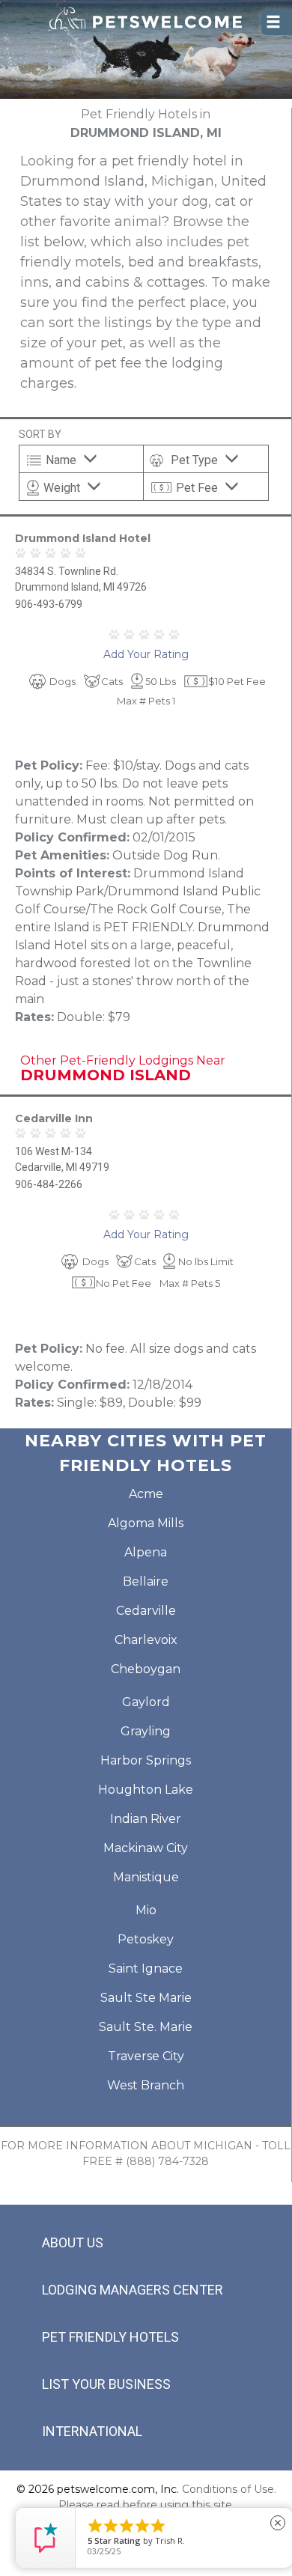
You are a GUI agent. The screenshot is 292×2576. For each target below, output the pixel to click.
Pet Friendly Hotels (110, 2337)
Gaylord (146, 1702)
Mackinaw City (146, 1848)
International (92, 2431)
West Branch (146, 2085)
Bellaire (146, 1581)
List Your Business (106, 2384)
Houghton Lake (146, 1790)
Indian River (146, 1819)
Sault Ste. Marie (146, 2027)
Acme (146, 1494)
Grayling (146, 1731)
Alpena (146, 1552)
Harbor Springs (146, 1760)
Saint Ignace (146, 1968)
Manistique (146, 1877)
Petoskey (146, 1939)
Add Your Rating (146, 654)
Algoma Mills (146, 1523)
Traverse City (146, 2056)
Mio (146, 1910)
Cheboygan (146, 1669)
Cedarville (146, 1611)
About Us (73, 2242)
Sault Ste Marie (146, 1998)
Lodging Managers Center (133, 2290)
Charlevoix (146, 1640)
